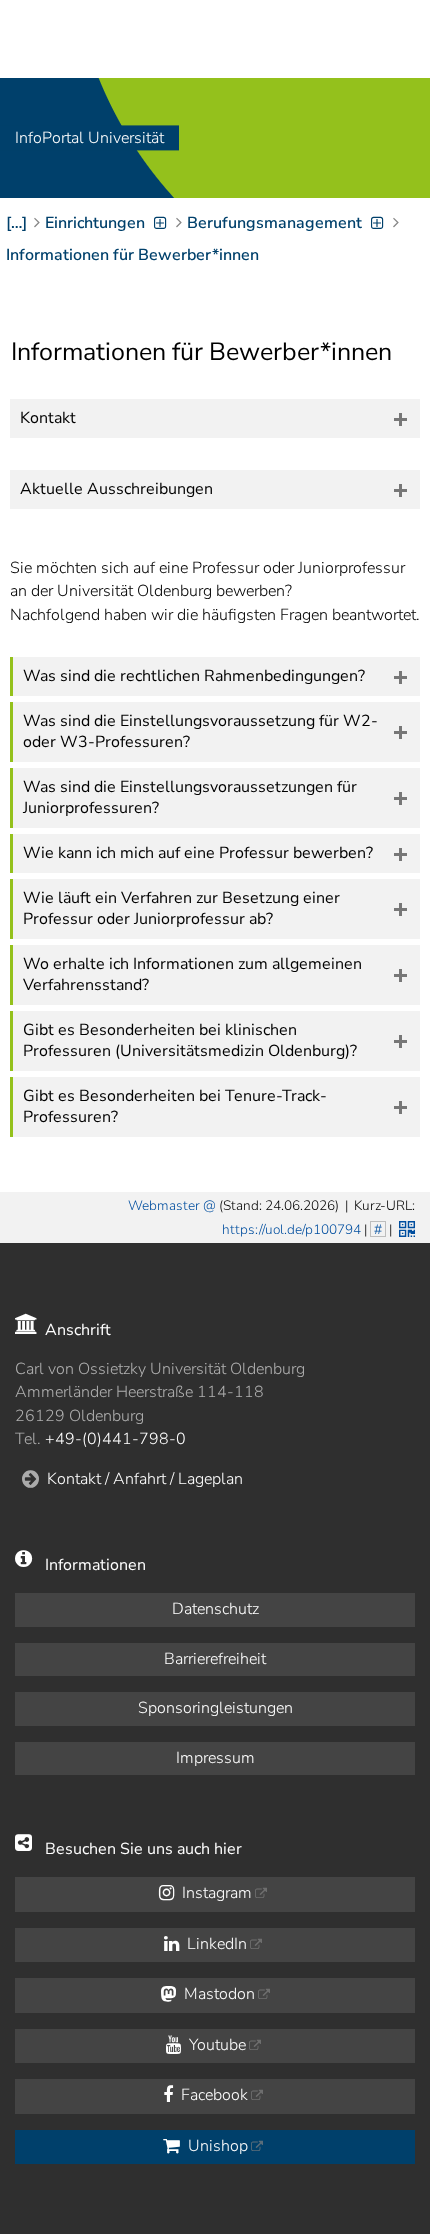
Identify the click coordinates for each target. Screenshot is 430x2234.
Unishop (216, 2146)
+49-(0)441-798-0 (115, 1439)
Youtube (215, 2045)
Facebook (212, 2095)
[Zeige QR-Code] (405, 1227)
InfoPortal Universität (89, 138)
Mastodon (217, 1994)
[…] (16, 223)
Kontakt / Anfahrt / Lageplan (145, 1479)
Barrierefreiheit (215, 1659)
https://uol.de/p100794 (291, 1229)
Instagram (215, 1893)
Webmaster (164, 1205)
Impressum (215, 1758)
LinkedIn (215, 1944)
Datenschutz (215, 1609)
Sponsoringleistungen (215, 1708)
